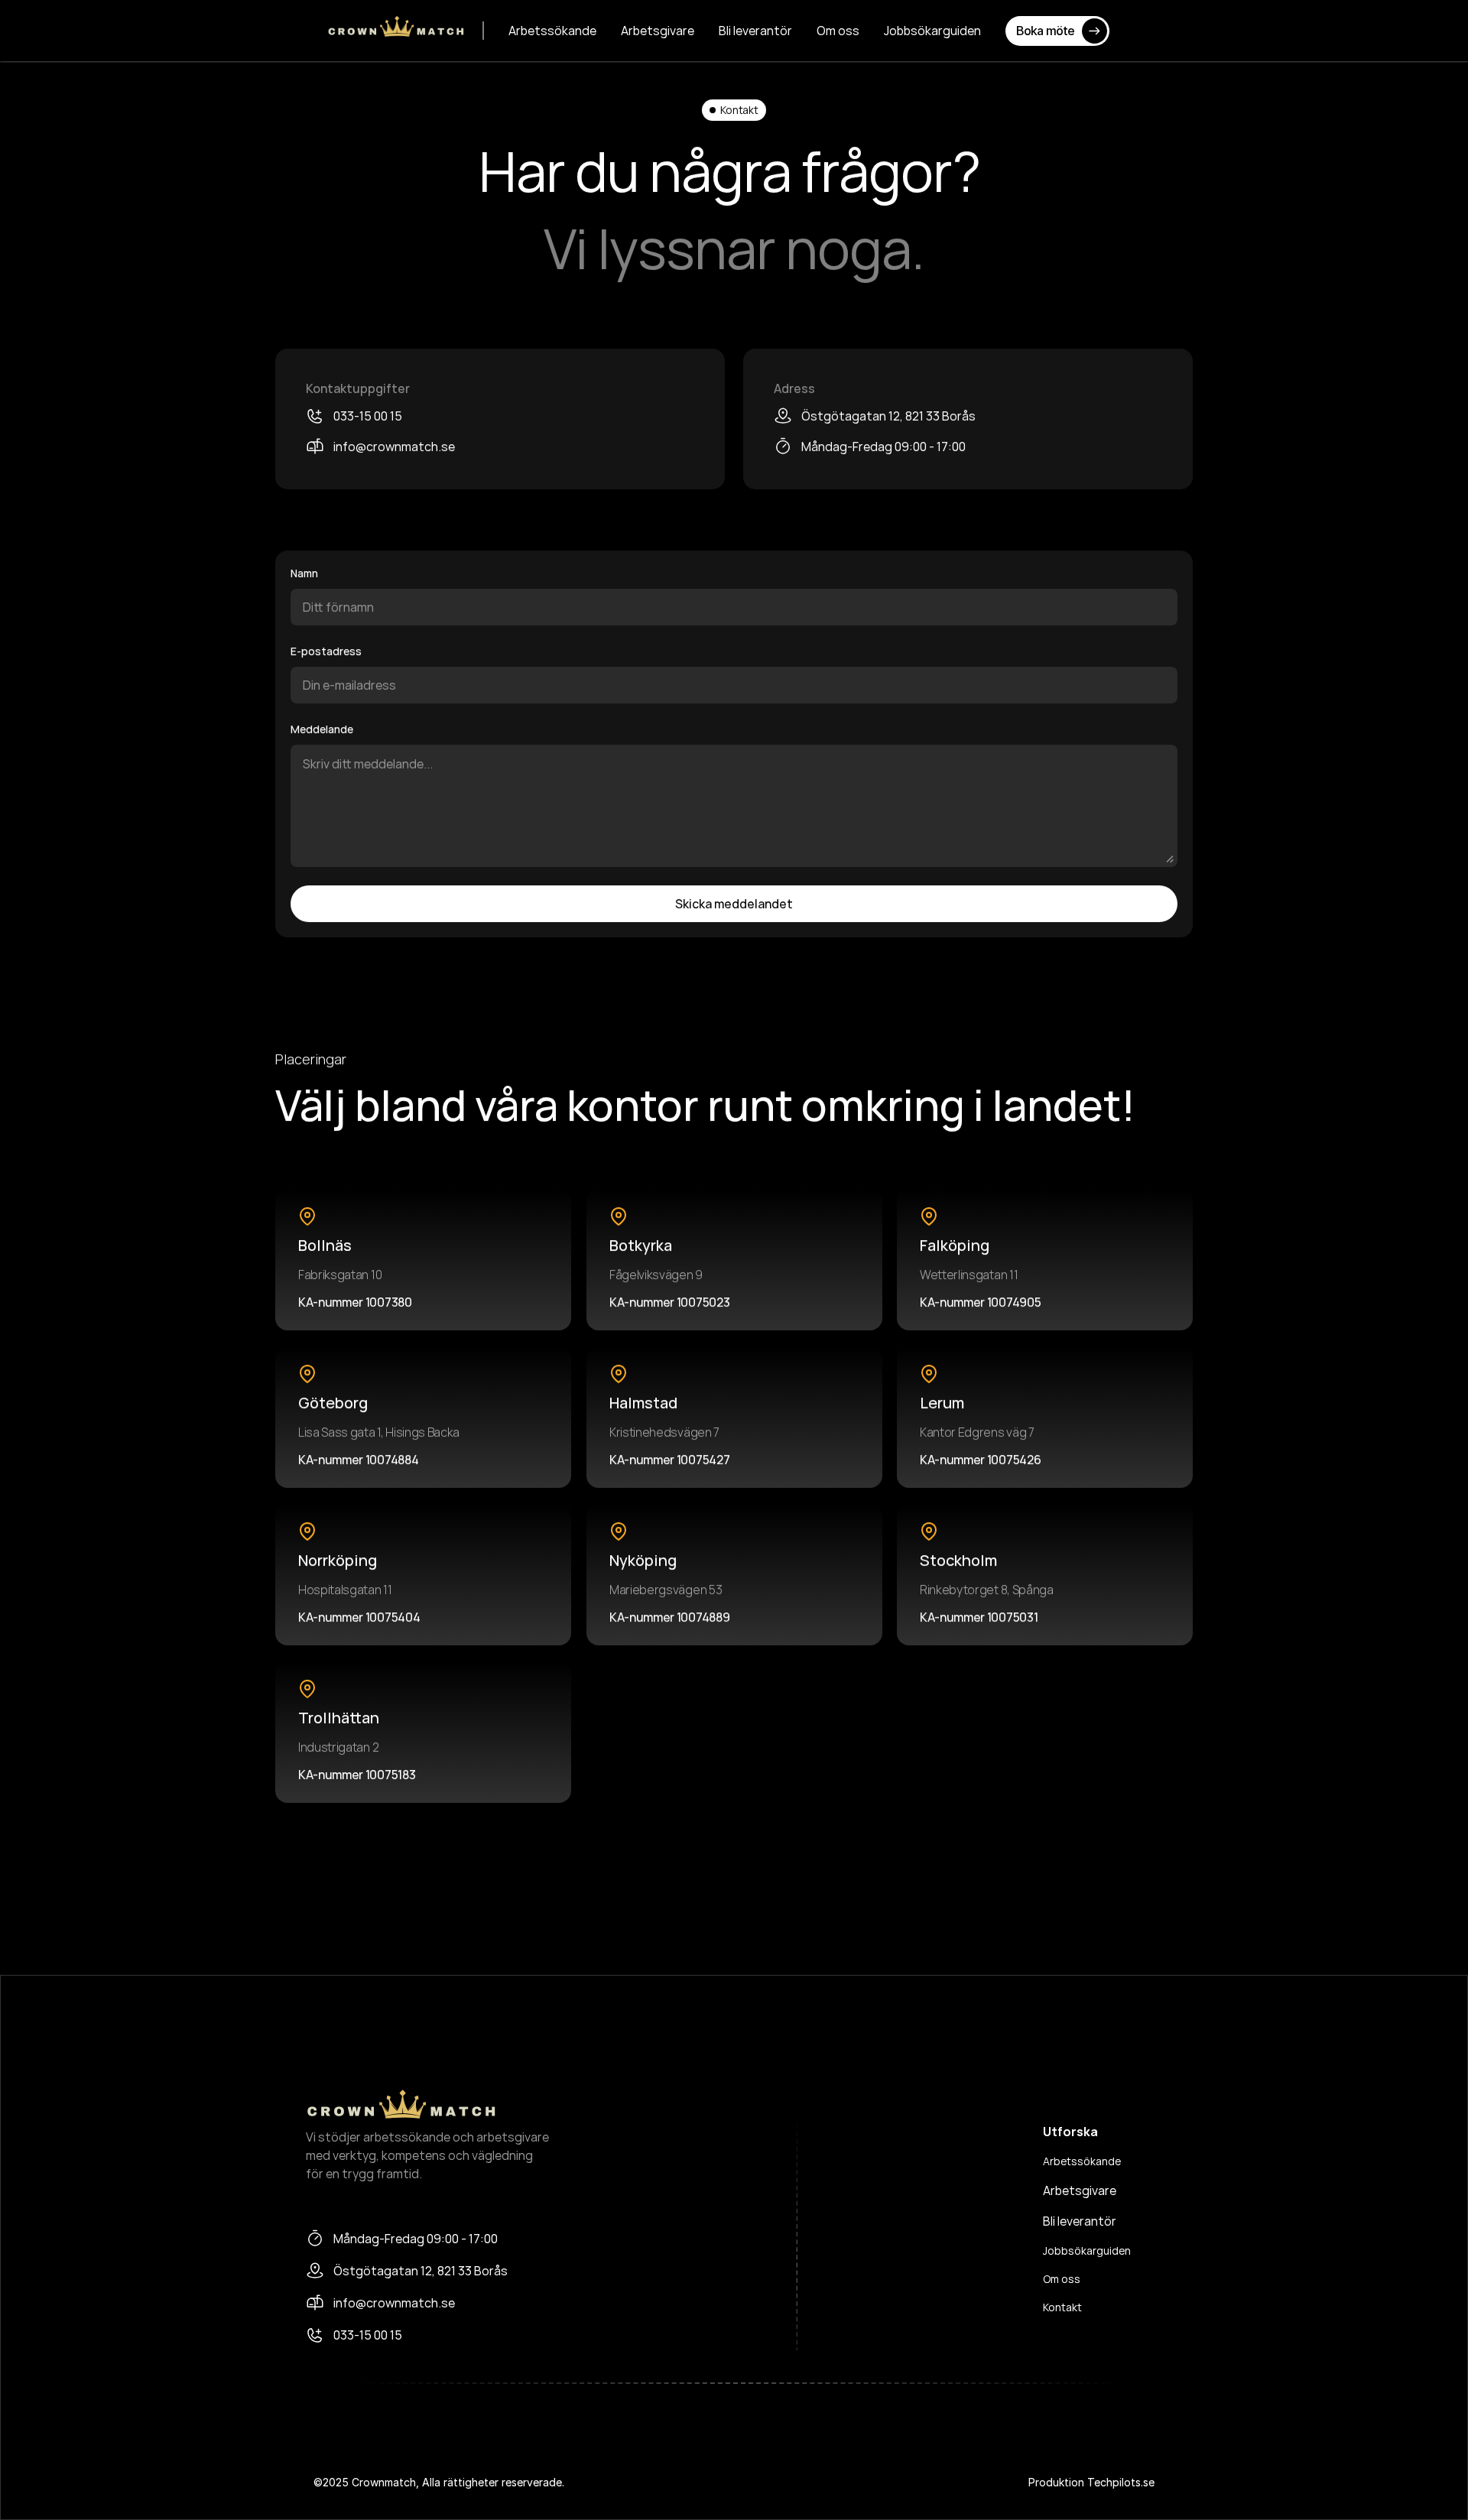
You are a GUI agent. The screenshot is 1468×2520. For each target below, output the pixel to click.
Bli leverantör (1080, 2221)
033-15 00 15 (368, 416)
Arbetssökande (1082, 2161)
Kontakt (1062, 2307)
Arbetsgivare (1080, 2190)
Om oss (1062, 2279)
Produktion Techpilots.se (1091, 2482)
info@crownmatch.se (394, 447)
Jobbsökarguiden (1087, 2250)
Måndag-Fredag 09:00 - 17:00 (883, 447)
